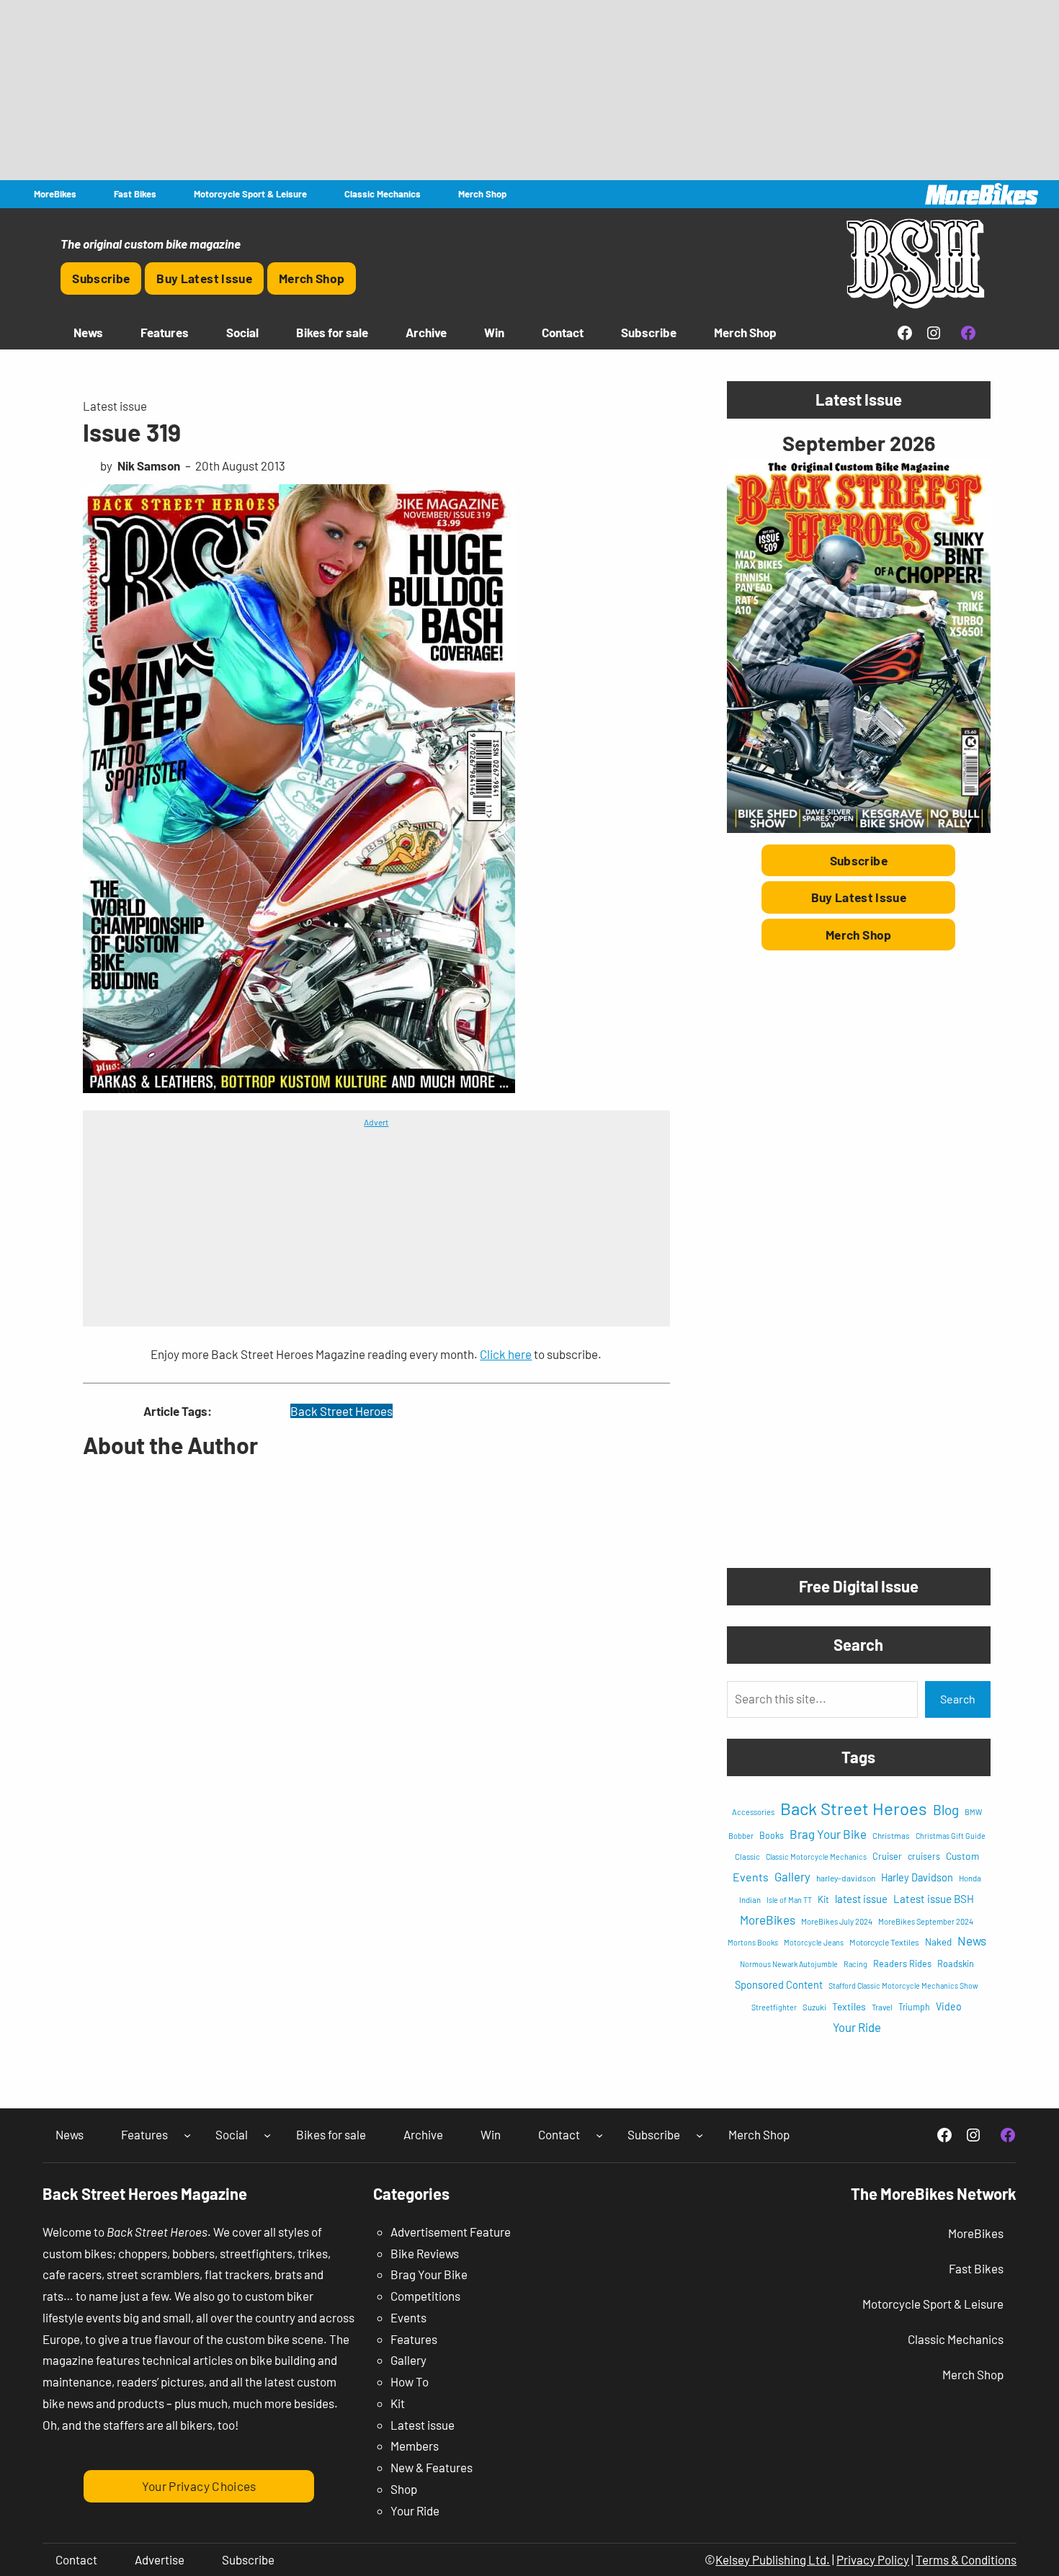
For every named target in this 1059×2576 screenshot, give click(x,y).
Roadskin (956, 1964)
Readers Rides (902, 1964)
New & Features (432, 2467)
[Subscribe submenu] (700, 2135)
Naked (938, 1942)
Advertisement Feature (451, 2232)
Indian (750, 1900)
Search (958, 1699)
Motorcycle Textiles (884, 1942)
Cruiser (887, 1856)
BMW (973, 1812)
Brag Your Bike (828, 1834)
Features (414, 2339)
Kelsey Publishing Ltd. (773, 2559)
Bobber (741, 1836)
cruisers (924, 1856)
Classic (747, 1857)
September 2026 (859, 443)
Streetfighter (774, 2007)
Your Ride (857, 2027)
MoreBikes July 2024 (837, 1921)
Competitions (425, 2296)
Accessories (753, 1812)
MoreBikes (768, 1920)
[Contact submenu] (599, 2135)
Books (772, 1835)
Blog (946, 1810)
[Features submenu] (187, 2135)
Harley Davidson (917, 1877)
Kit (823, 1899)
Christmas (891, 1835)
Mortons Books (753, 1942)
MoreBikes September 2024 (926, 1921)
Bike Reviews (425, 2253)
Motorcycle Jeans (814, 1942)
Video (949, 2006)
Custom (962, 1856)
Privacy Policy (873, 2559)
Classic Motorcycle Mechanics (816, 1857)
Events (751, 1877)
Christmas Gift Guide (951, 1836)
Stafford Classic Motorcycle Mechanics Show (903, 1986)
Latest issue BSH (934, 1899)
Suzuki (814, 2007)
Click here (506, 1354)
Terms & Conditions (966, 2559)
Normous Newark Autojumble (789, 1964)
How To (410, 2381)
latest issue (861, 1899)
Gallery (792, 1876)
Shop (404, 2489)
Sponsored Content (779, 1984)
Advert (376, 1122)
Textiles (849, 2006)
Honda (970, 1878)
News (972, 1940)
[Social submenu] (267, 2135)
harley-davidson (846, 1878)
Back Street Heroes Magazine (145, 2193)
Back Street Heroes (341, 1411)
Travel (882, 2007)
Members (415, 2446)
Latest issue (115, 406)
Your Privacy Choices (199, 2486)
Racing (855, 1964)
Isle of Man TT (789, 1900)
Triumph (914, 2007)
